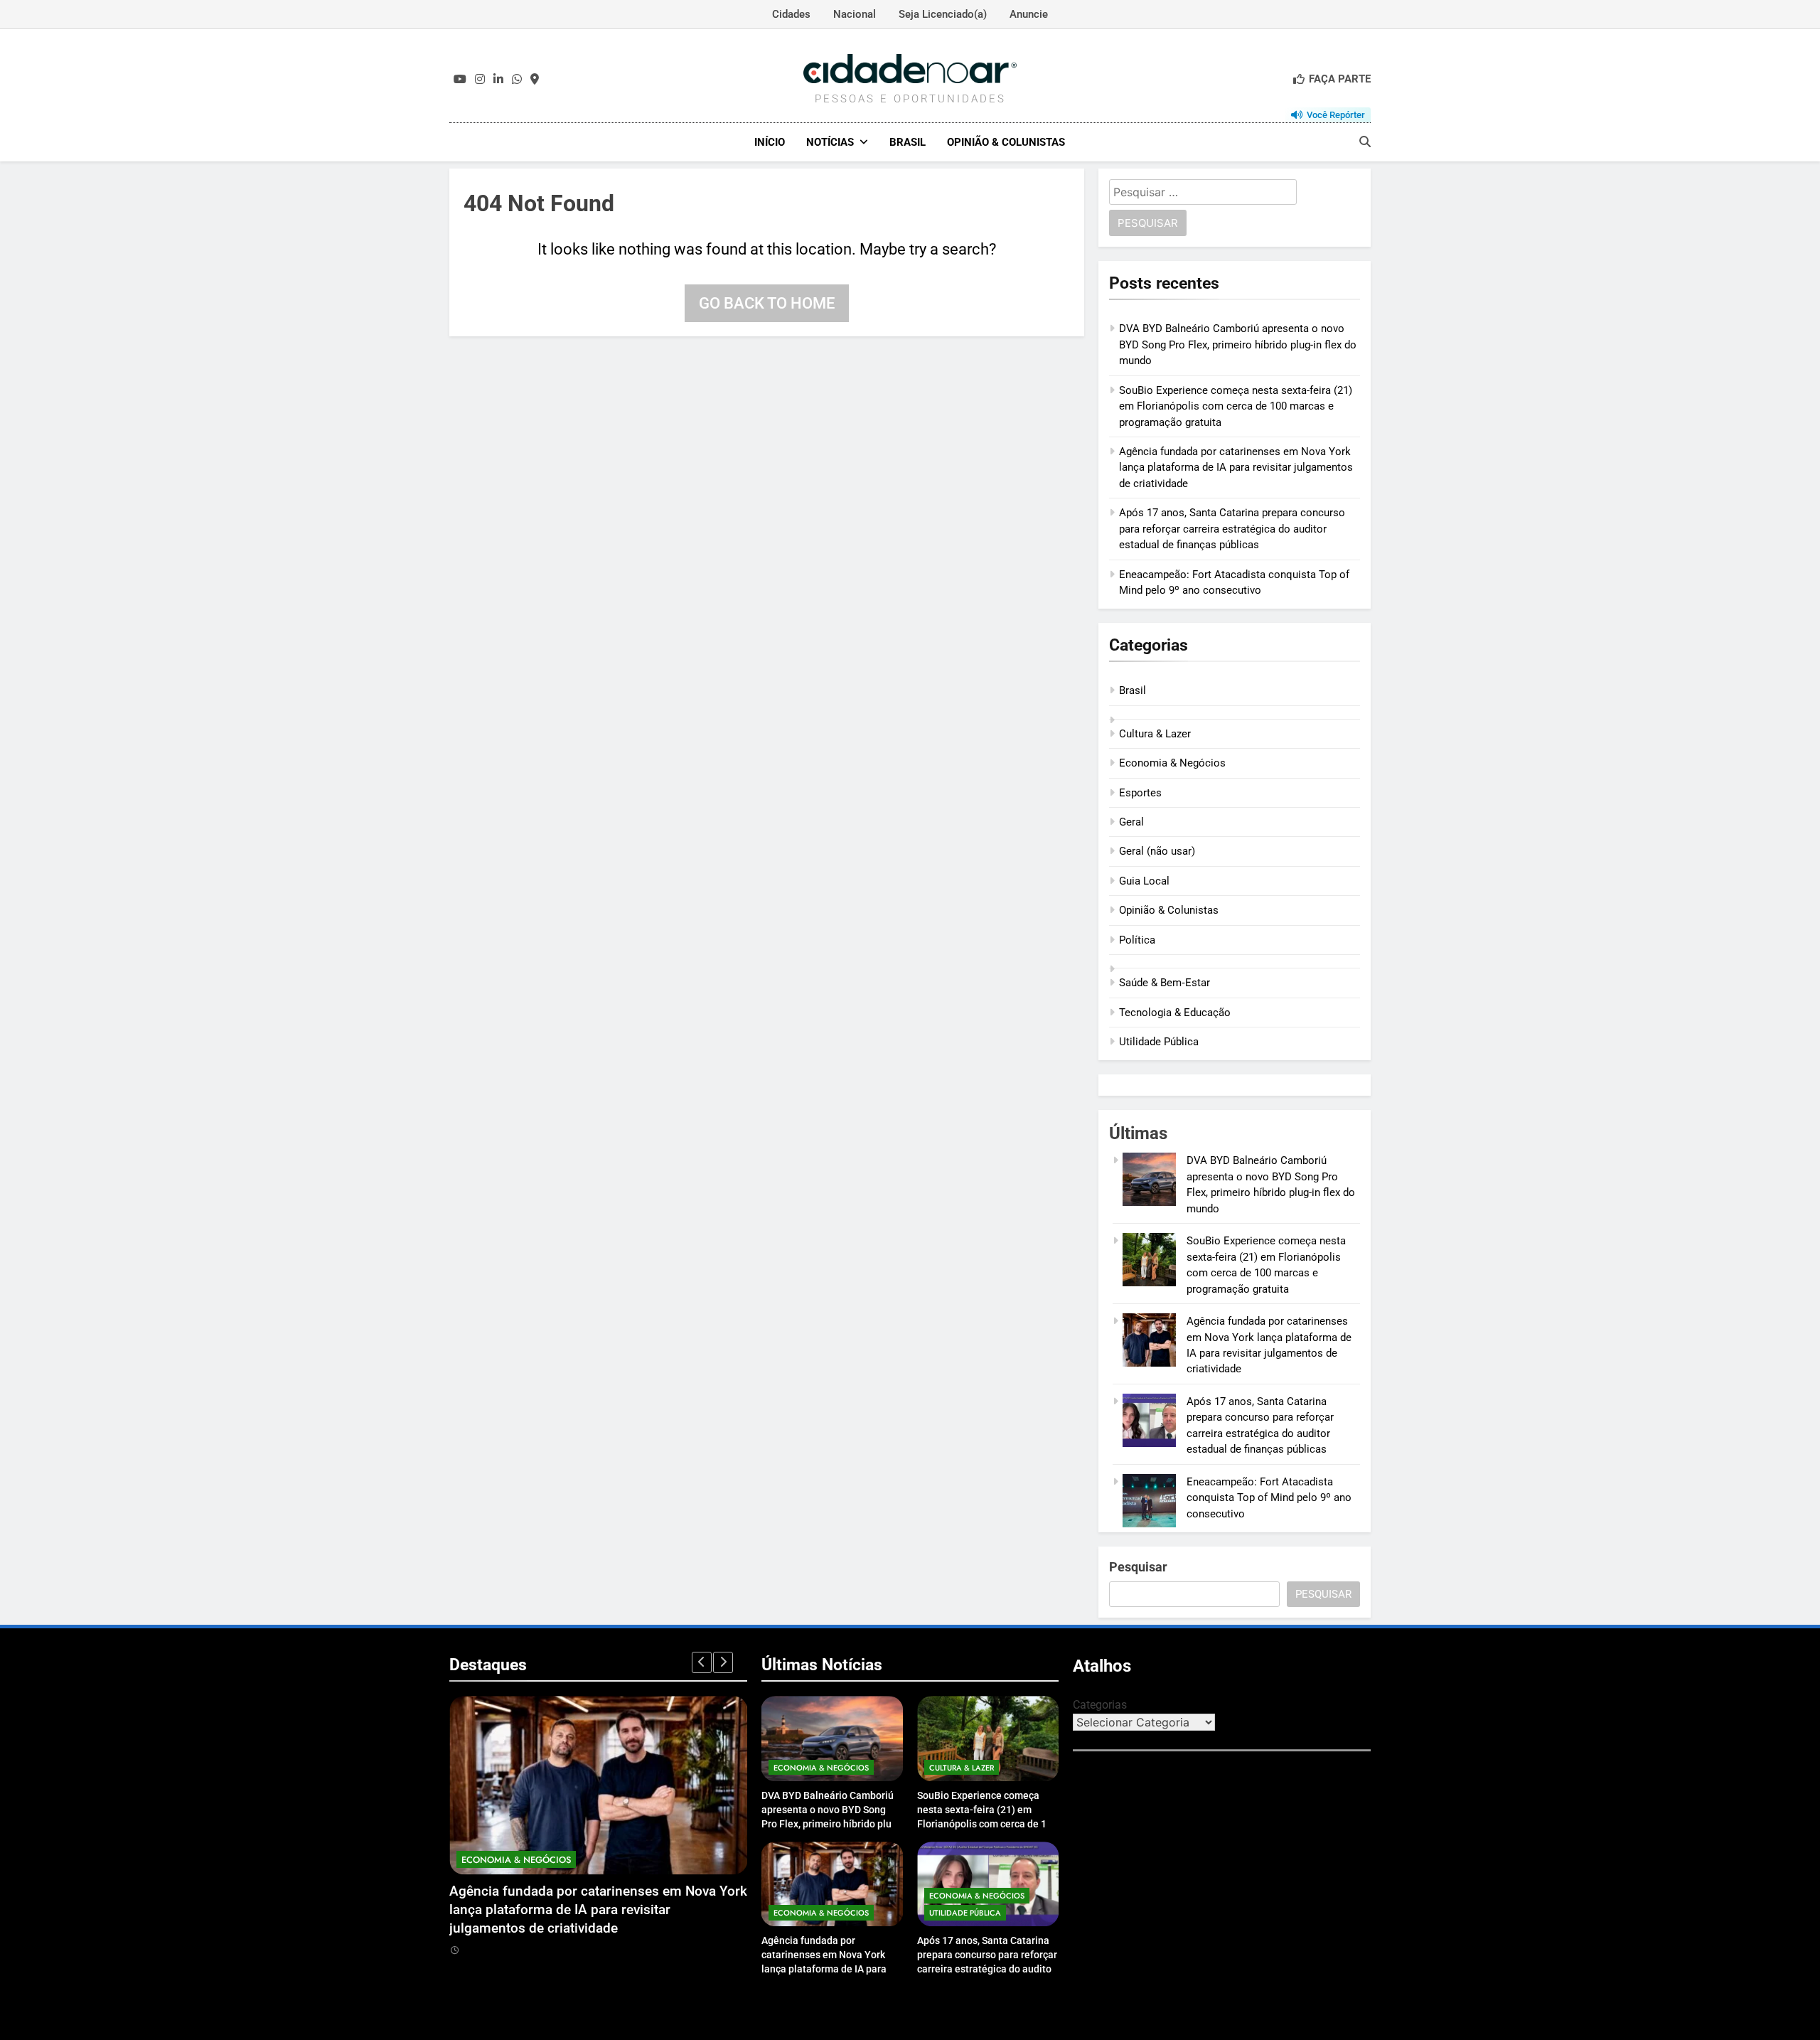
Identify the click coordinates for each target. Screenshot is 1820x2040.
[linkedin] (498, 80)
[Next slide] (723, 1662)
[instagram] (480, 80)
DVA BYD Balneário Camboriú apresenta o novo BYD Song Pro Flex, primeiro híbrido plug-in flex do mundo (1238, 345)
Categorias (1100, 1705)
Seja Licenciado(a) (943, 14)
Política (1137, 940)
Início (770, 142)
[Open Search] (1365, 141)
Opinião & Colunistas (1006, 142)
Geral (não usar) (1157, 851)
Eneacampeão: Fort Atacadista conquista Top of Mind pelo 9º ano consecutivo (1269, 1498)
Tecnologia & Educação (1175, 1013)
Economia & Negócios (1172, 763)
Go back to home (767, 303)
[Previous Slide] (702, 1662)
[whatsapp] (517, 80)
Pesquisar (1138, 1567)
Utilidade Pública (1159, 1042)
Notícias (830, 142)
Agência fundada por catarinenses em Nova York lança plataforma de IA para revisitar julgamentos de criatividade (1236, 468)
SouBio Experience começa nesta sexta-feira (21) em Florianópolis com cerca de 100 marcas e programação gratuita (1236, 406)
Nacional (855, 14)
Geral (1131, 822)
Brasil (908, 142)
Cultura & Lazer (1155, 734)
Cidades (791, 14)
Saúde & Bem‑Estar (1165, 983)
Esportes (1140, 793)
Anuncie (1029, 14)
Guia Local (1144, 881)
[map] (535, 80)
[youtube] (460, 80)
